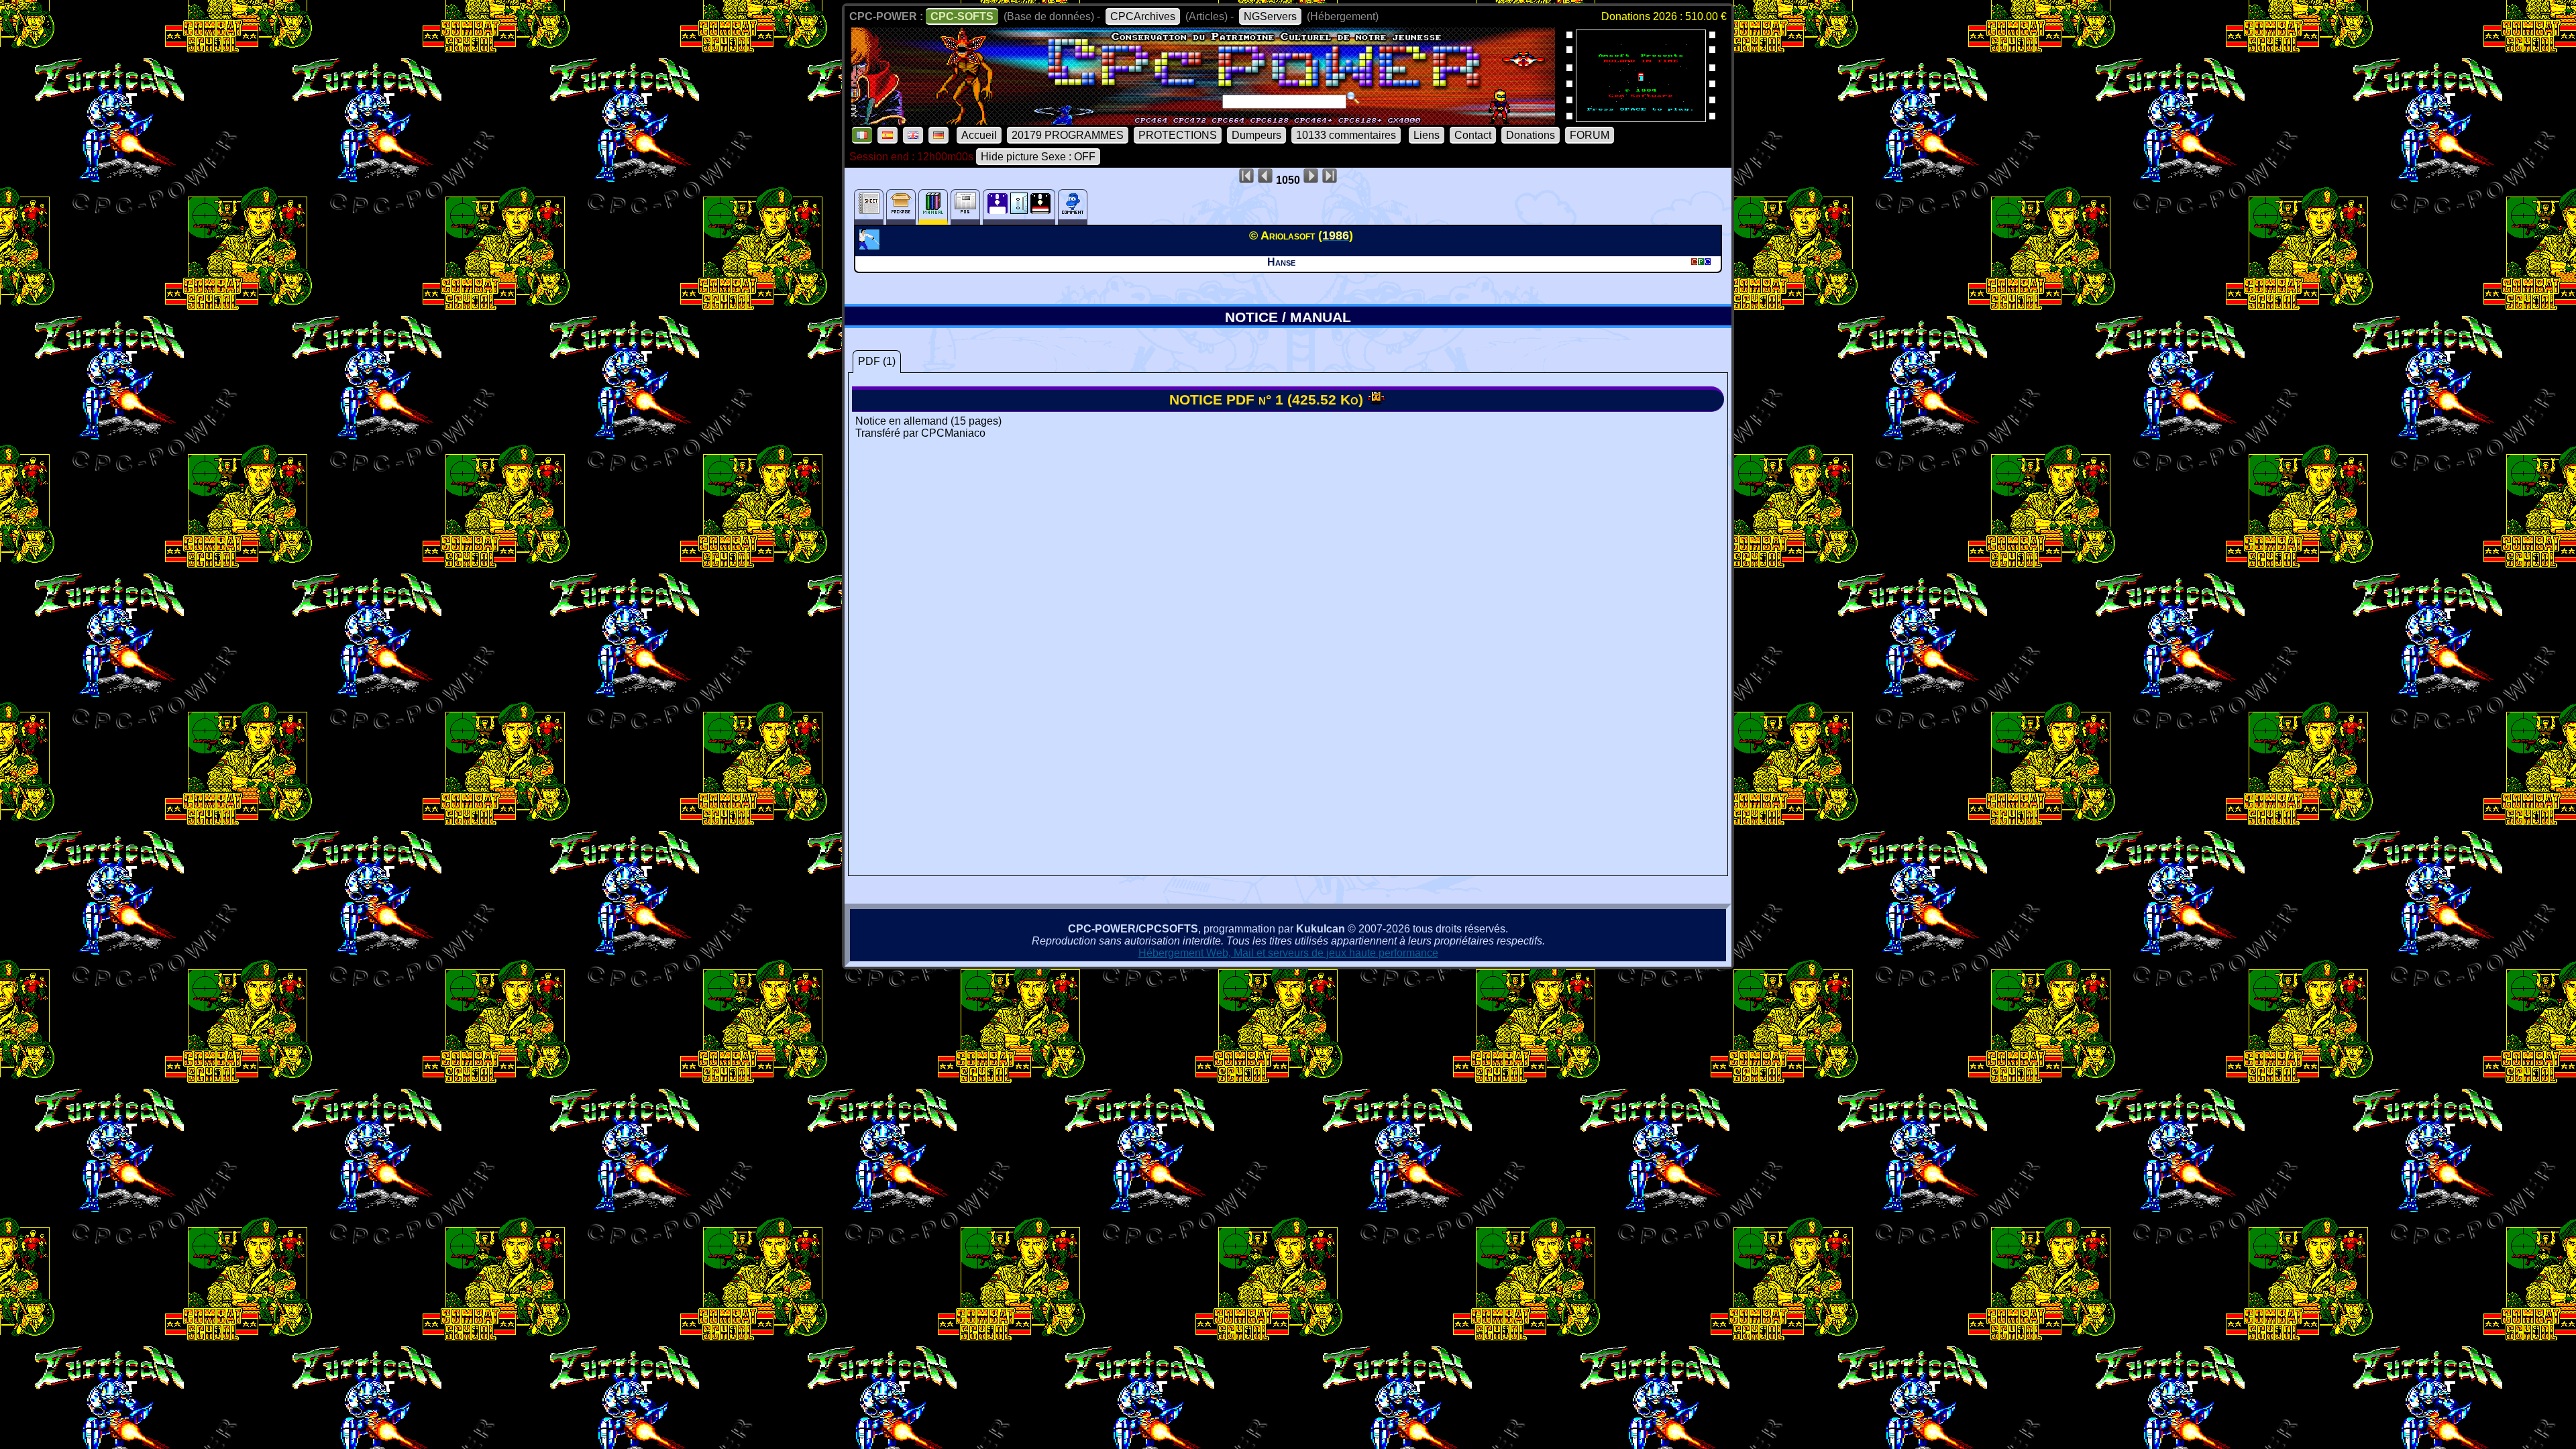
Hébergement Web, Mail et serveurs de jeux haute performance (1288, 953)
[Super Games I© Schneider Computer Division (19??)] (1641, 118)
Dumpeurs (1256, 135)
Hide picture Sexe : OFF (1038, 157)
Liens (1427, 135)
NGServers (1270, 16)
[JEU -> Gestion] (871, 246)
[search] (1353, 98)
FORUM (1590, 135)
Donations (1531, 135)
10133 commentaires (1346, 135)
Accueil (979, 135)
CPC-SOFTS (962, 16)
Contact (1473, 135)
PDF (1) (877, 361)
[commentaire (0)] (1073, 207)
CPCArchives (1143, 16)
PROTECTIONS (1178, 135)
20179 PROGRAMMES (1068, 135)
